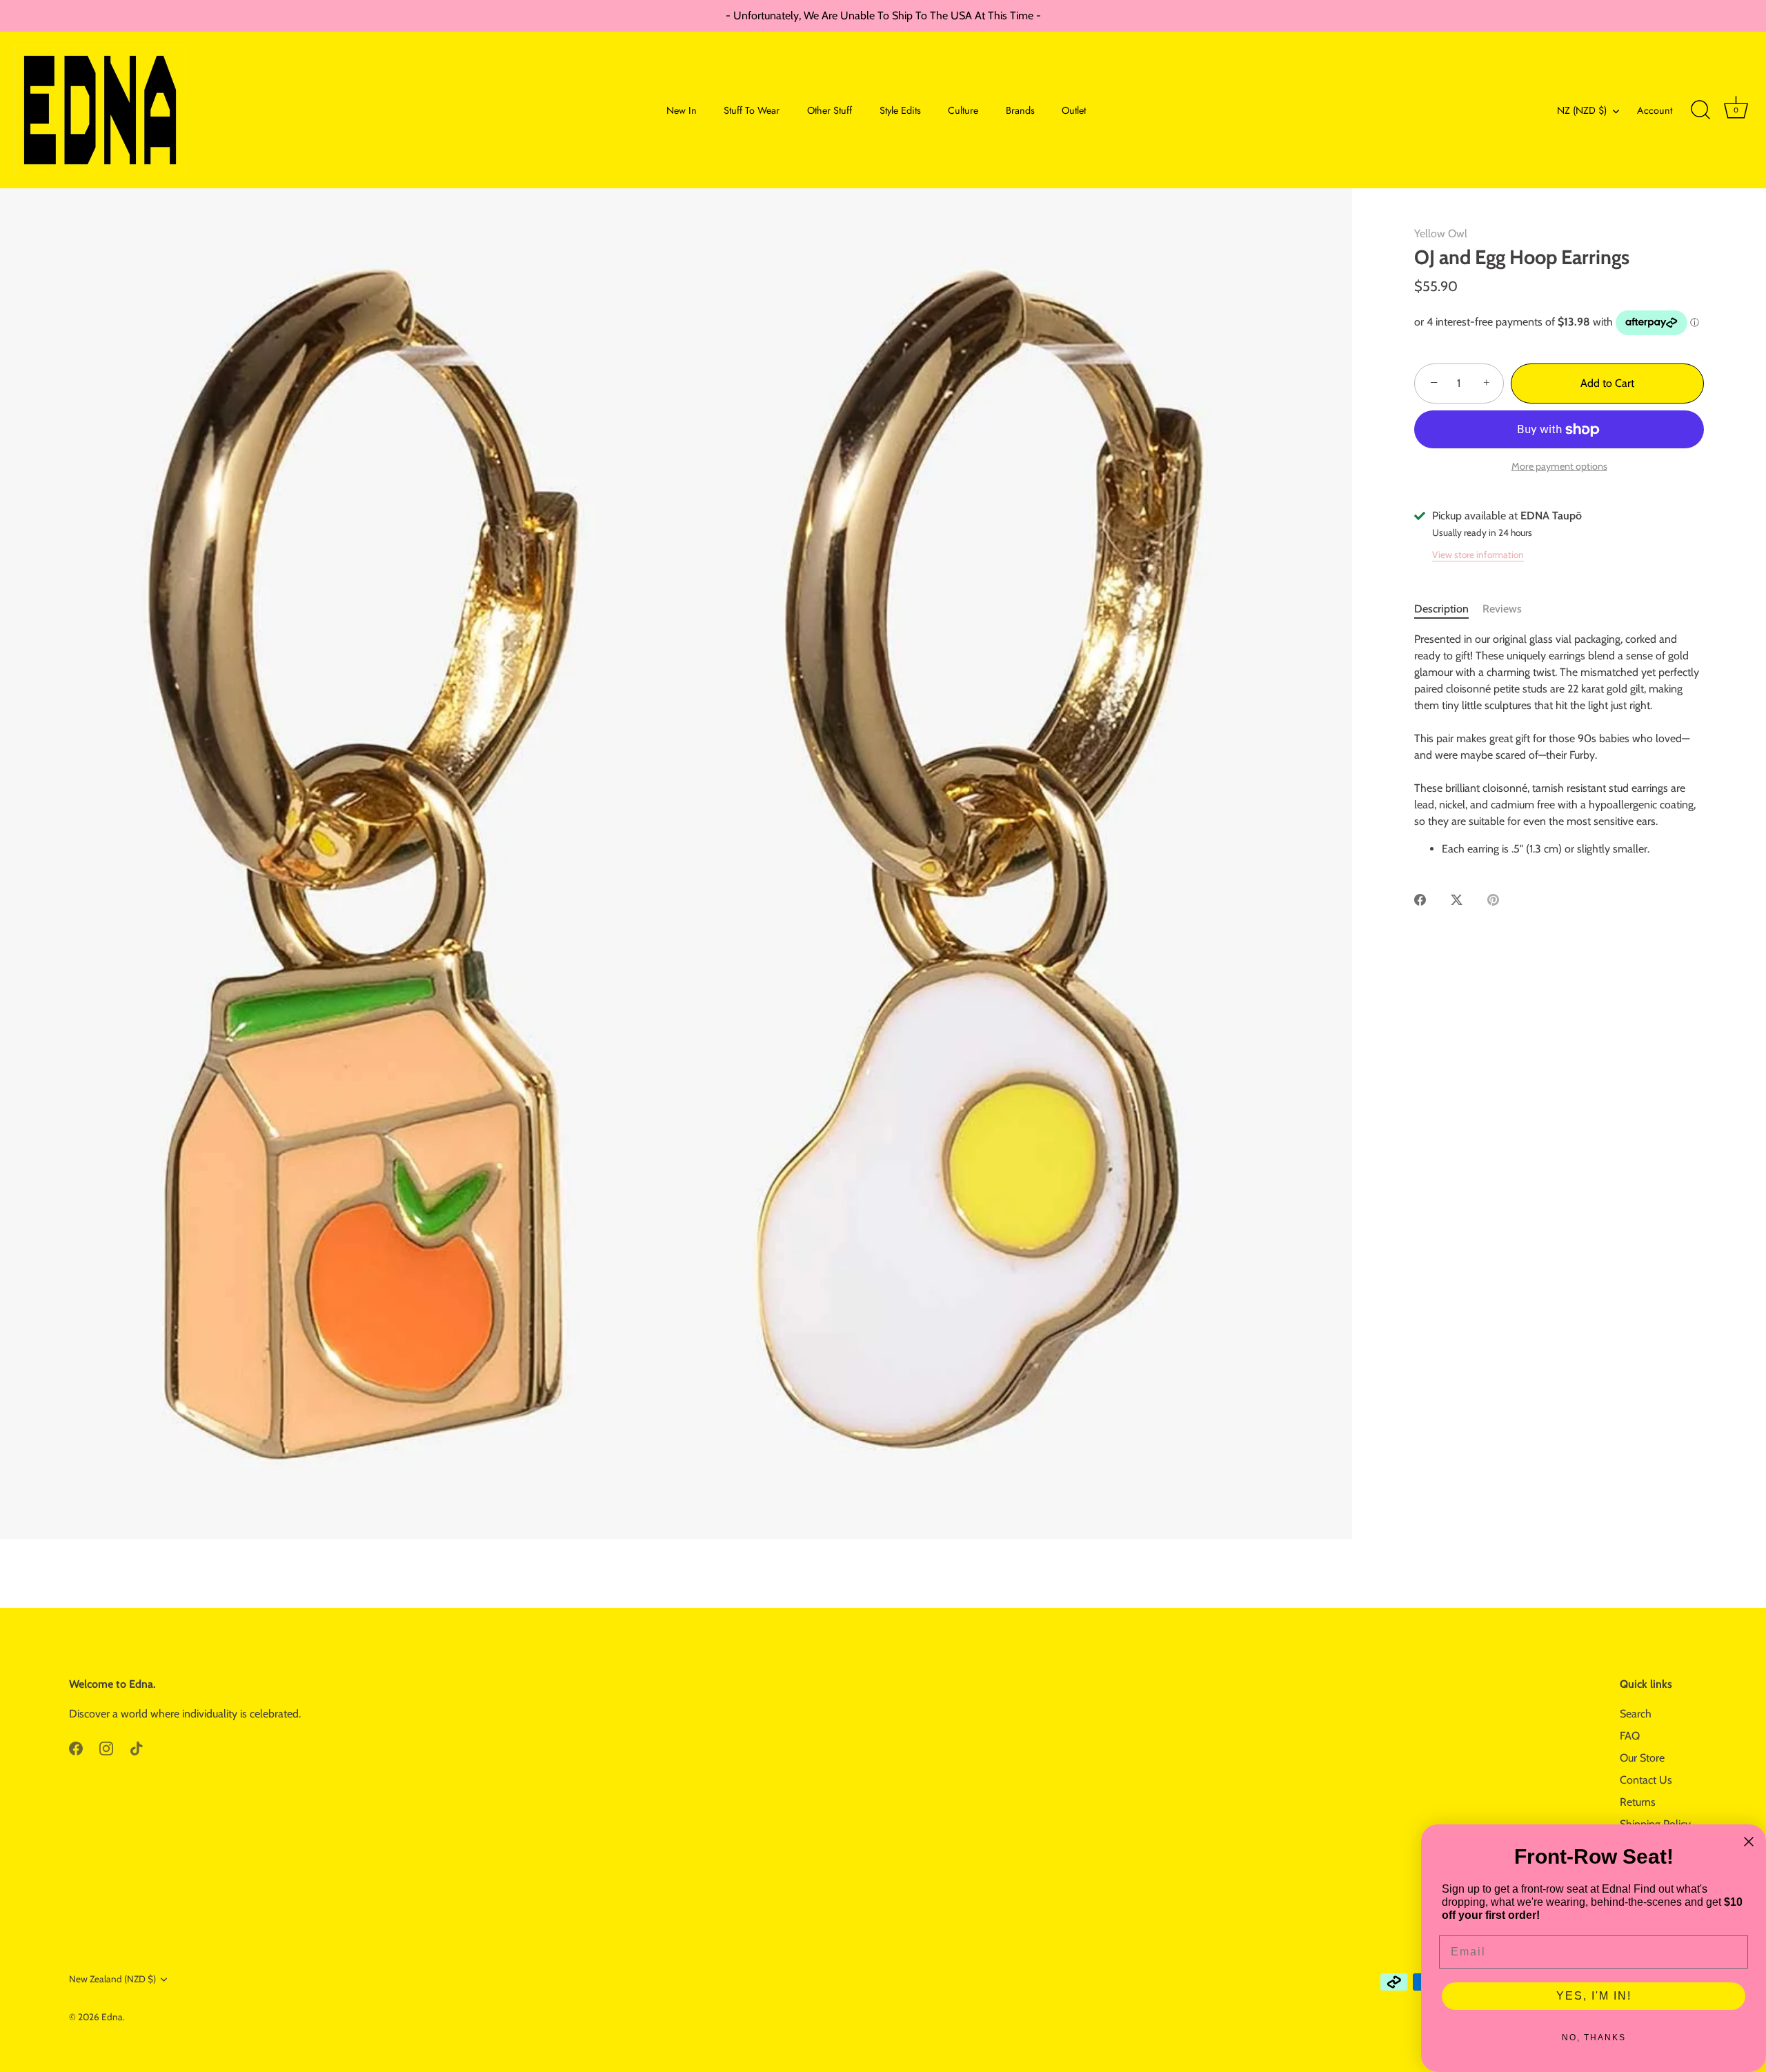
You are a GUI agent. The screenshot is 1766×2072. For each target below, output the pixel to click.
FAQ (1630, 1736)
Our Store (1642, 1758)
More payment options (1559, 466)
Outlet (1074, 110)
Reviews (1502, 609)
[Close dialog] (1749, 1842)
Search (1636, 1714)
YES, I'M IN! (1594, 1996)
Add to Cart (1607, 383)
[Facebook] (76, 1747)
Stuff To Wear (752, 110)
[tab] (1448, 609)
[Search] (1700, 110)
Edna (112, 2017)
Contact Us (1646, 1780)
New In (682, 110)
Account (1655, 110)
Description (1441, 609)
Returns (1638, 1802)
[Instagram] (106, 1747)
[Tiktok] (137, 1747)
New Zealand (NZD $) (112, 1979)
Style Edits (900, 110)
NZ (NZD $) (1582, 110)
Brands (1020, 110)
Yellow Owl (1441, 233)
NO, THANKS (1594, 2038)
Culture (963, 110)
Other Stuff (830, 110)
